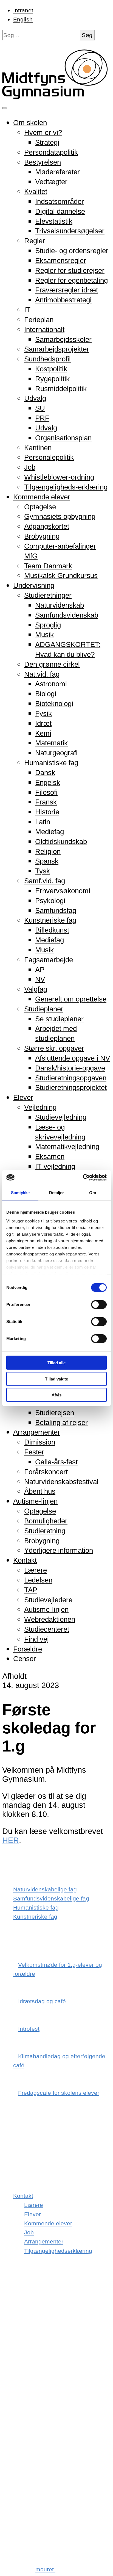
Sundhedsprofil (47, 359)
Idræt (43, 723)
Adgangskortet (47, 526)
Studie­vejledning (61, 1117)
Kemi (43, 733)
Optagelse (40, 507)
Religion (48, 851)
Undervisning (34, 585)
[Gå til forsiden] (56, 96)
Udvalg (35, 398)
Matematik (51, 743)
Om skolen (30, 123)
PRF (42, 418)
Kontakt (25, 1560)
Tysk (43, 871)
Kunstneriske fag (50, 920)
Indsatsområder (60, 201)
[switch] (99, 1305)
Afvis (56, 1395)
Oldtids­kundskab (61, 842)
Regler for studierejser (70, 270)
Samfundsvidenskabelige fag (51, 1898)
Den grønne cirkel (52, 664)
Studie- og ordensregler (72, 251)
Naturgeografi (56, 753)
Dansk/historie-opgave (70, 1068)
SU (40, 408)
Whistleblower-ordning (59, 477)
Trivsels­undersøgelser (70, 231)
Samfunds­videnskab (67, 615)
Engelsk (48, 782)
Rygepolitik (52, 379)
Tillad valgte (56, 1379)
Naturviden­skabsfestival (61, 1482)
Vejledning (40, 1107)
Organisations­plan (63, 438)
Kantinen (38, 448)
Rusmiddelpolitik (61, 389)
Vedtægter (51, 182)
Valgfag (36, 989)
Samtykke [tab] (20, 1193)
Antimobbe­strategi (63, 300)
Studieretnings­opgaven (71, 1078)
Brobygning (42, 536)
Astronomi (51, 684)
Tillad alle (56, 1363)
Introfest (29, 2029)
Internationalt (44, 330)
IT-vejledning (55, 1166)
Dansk (45, 773)
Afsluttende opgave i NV (73, 1058)
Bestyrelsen (43, 162)
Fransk (46, 802)
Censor (25, 1659)
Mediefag (50, 832)
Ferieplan (39, 320)
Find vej (36, 1639)
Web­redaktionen (50, 1619)
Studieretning (45, 1531)
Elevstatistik (54, 221)
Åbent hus (40, 1491)
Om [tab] (93, 1193)
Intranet (23, 10)
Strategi (47, 142)
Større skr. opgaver (54, 1048)
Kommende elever (42, 497)
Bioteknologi (54, 704)
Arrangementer (37, 1432)
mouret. (45, 2569)
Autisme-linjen (35, 1501)
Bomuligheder (46, 1521)
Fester (34, 1452)
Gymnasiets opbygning (60, 516)
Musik (44, 635)
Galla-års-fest (56, 1462)
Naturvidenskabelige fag (45, 1889)
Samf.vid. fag (45, 881)
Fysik (43, 713)
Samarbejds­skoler (63, 339)
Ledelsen (38, 1580)
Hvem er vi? (43, 132)
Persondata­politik (51, 152)
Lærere (36, 1570)
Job (30, 467)
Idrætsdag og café (42, 2001)
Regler (35, 241)
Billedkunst (52, 930)
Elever (23, 1097)
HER (11, 1840)
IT (27, 310)
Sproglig (48, 625)
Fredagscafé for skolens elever (59, 2093)
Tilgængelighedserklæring (58, 2251)
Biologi (46, 694)
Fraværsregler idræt (67, 290)
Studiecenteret (47, 1629)
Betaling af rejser (61, 1423)
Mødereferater (57, 172)
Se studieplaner (59, 1019)
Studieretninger (48, 595)
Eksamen (50, 1156)
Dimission (40, 1442)
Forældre (28, 1649)
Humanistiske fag (51, 763)
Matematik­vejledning (67, 1147)
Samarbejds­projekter (57, 349)
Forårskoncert (46, 1472)
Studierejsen (55, 1413)
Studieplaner (44, 1009)
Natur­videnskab (60, 605)
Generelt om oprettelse (71, 999)
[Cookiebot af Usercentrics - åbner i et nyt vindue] (83, 1177)
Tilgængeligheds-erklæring (66, 487)
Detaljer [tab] (57, 1193)
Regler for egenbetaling (71, 280)
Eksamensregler (61, 261)
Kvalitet (36, 192)
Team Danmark (48, 566)
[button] (87, 35)
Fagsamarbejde (49, 960)
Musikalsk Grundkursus (61, 575)
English (23, 19)
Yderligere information (59, 1550)
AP (40, 970)
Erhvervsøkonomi (63, 891)
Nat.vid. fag (42, 674)
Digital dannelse (60, 211)
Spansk (47, 861)
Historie (47, 812)
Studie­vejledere (48, 1600)
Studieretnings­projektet (71, 1088)
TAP (31, 1590)
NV (40, 979)
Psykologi (50, 901)
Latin (43, 822)
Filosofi (46, 792)
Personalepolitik (49, 457)
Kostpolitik (51, 369)
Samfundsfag (56, 911)
